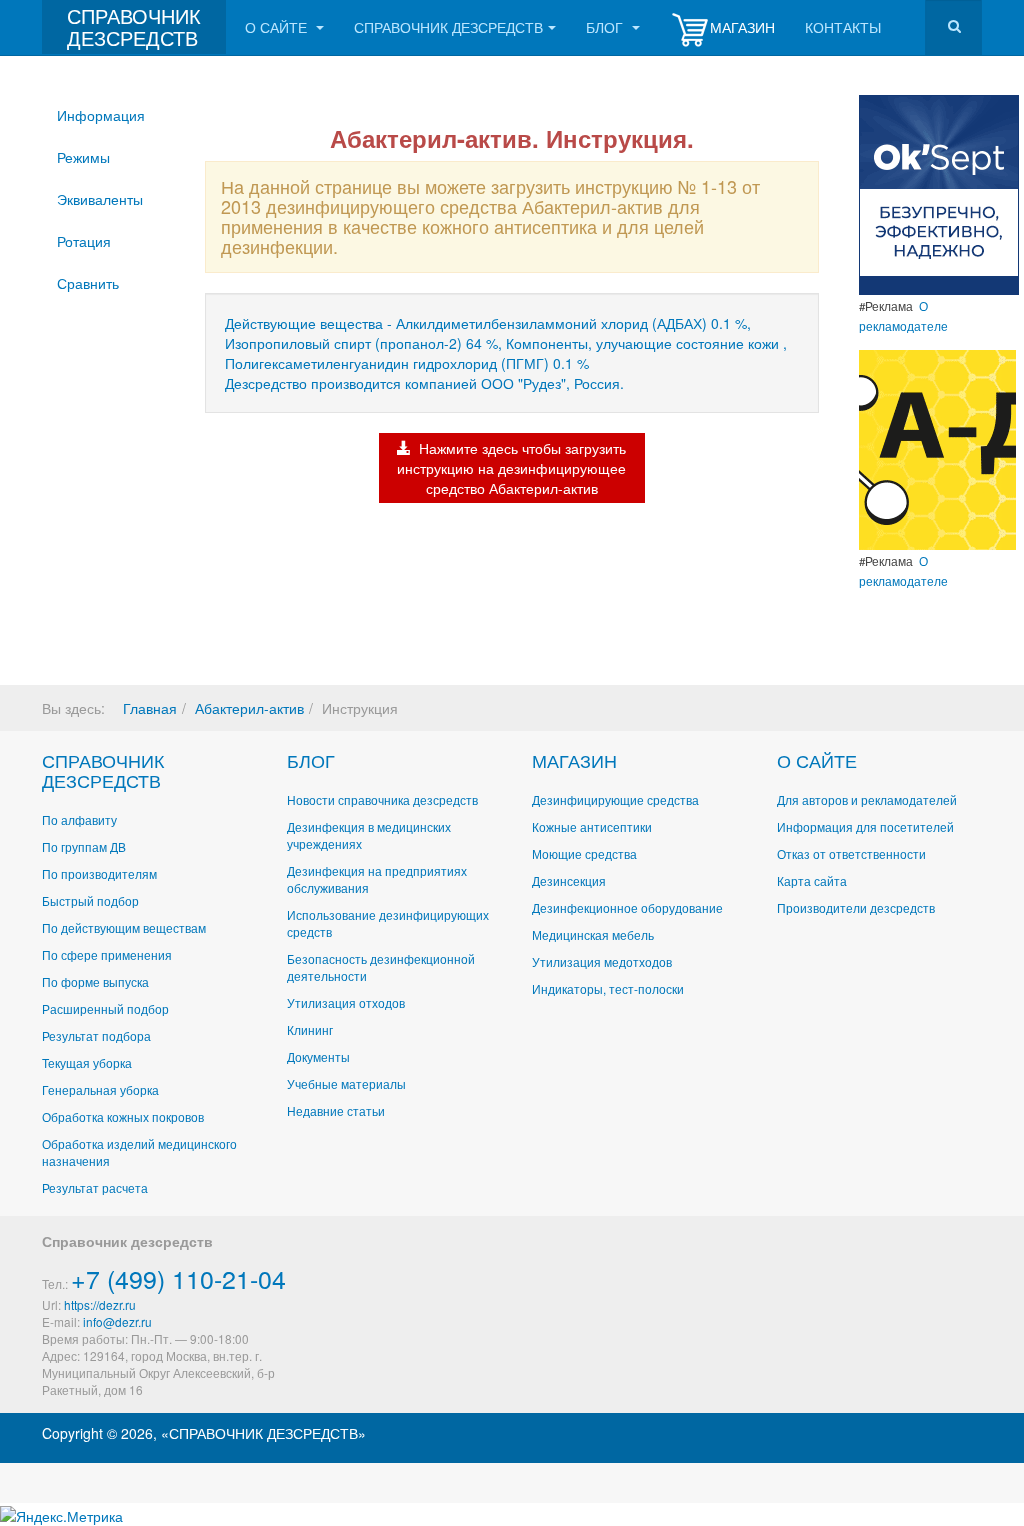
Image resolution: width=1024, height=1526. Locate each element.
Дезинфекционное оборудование (627, 907)
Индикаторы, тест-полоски (608, 988)
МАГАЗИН (574, 760)
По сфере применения (107, 954)
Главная (150, 708)
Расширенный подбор (105, 1008)
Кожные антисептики (592, 826)
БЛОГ (311, 760)
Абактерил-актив (249, 708)
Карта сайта (812, 880)
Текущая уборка (87, 1062)
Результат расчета (95, 1187)
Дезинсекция (569, 880)
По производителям (99, 873)
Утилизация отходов (346, 1002)
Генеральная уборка (100, 1089)
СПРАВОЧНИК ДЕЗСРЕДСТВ (103, 770)
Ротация (84, 241)
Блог (606, 27)
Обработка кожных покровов (123, 1116)
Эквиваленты (100, 199)
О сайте (278, 27)
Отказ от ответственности (851, 853)
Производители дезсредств (856, 907)
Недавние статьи (336, 1110)
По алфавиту (79, 819)
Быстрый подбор (90, 900)
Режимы (83, 157)
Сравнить (88, 283)
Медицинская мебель (593, 934)
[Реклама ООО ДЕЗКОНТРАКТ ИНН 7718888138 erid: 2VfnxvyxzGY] (937, 448)
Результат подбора (96, 1035)
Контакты (843, 27)
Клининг (310, 1029)
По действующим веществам (124, 927)
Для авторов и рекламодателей (867, 799)
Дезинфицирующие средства (615, 799)
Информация (101, 115)
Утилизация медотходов (602, 961)
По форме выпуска (95, 981)
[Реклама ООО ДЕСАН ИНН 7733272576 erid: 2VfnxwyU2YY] (939, 193)
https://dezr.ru (100, 1304)
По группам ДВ (84, 846)
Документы (318, 1056)
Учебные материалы (346, 1083)
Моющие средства (584, 853)
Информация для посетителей (865, 826)
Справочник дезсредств (448, 27)
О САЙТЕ (817, 760)
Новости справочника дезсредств (382, 799)
